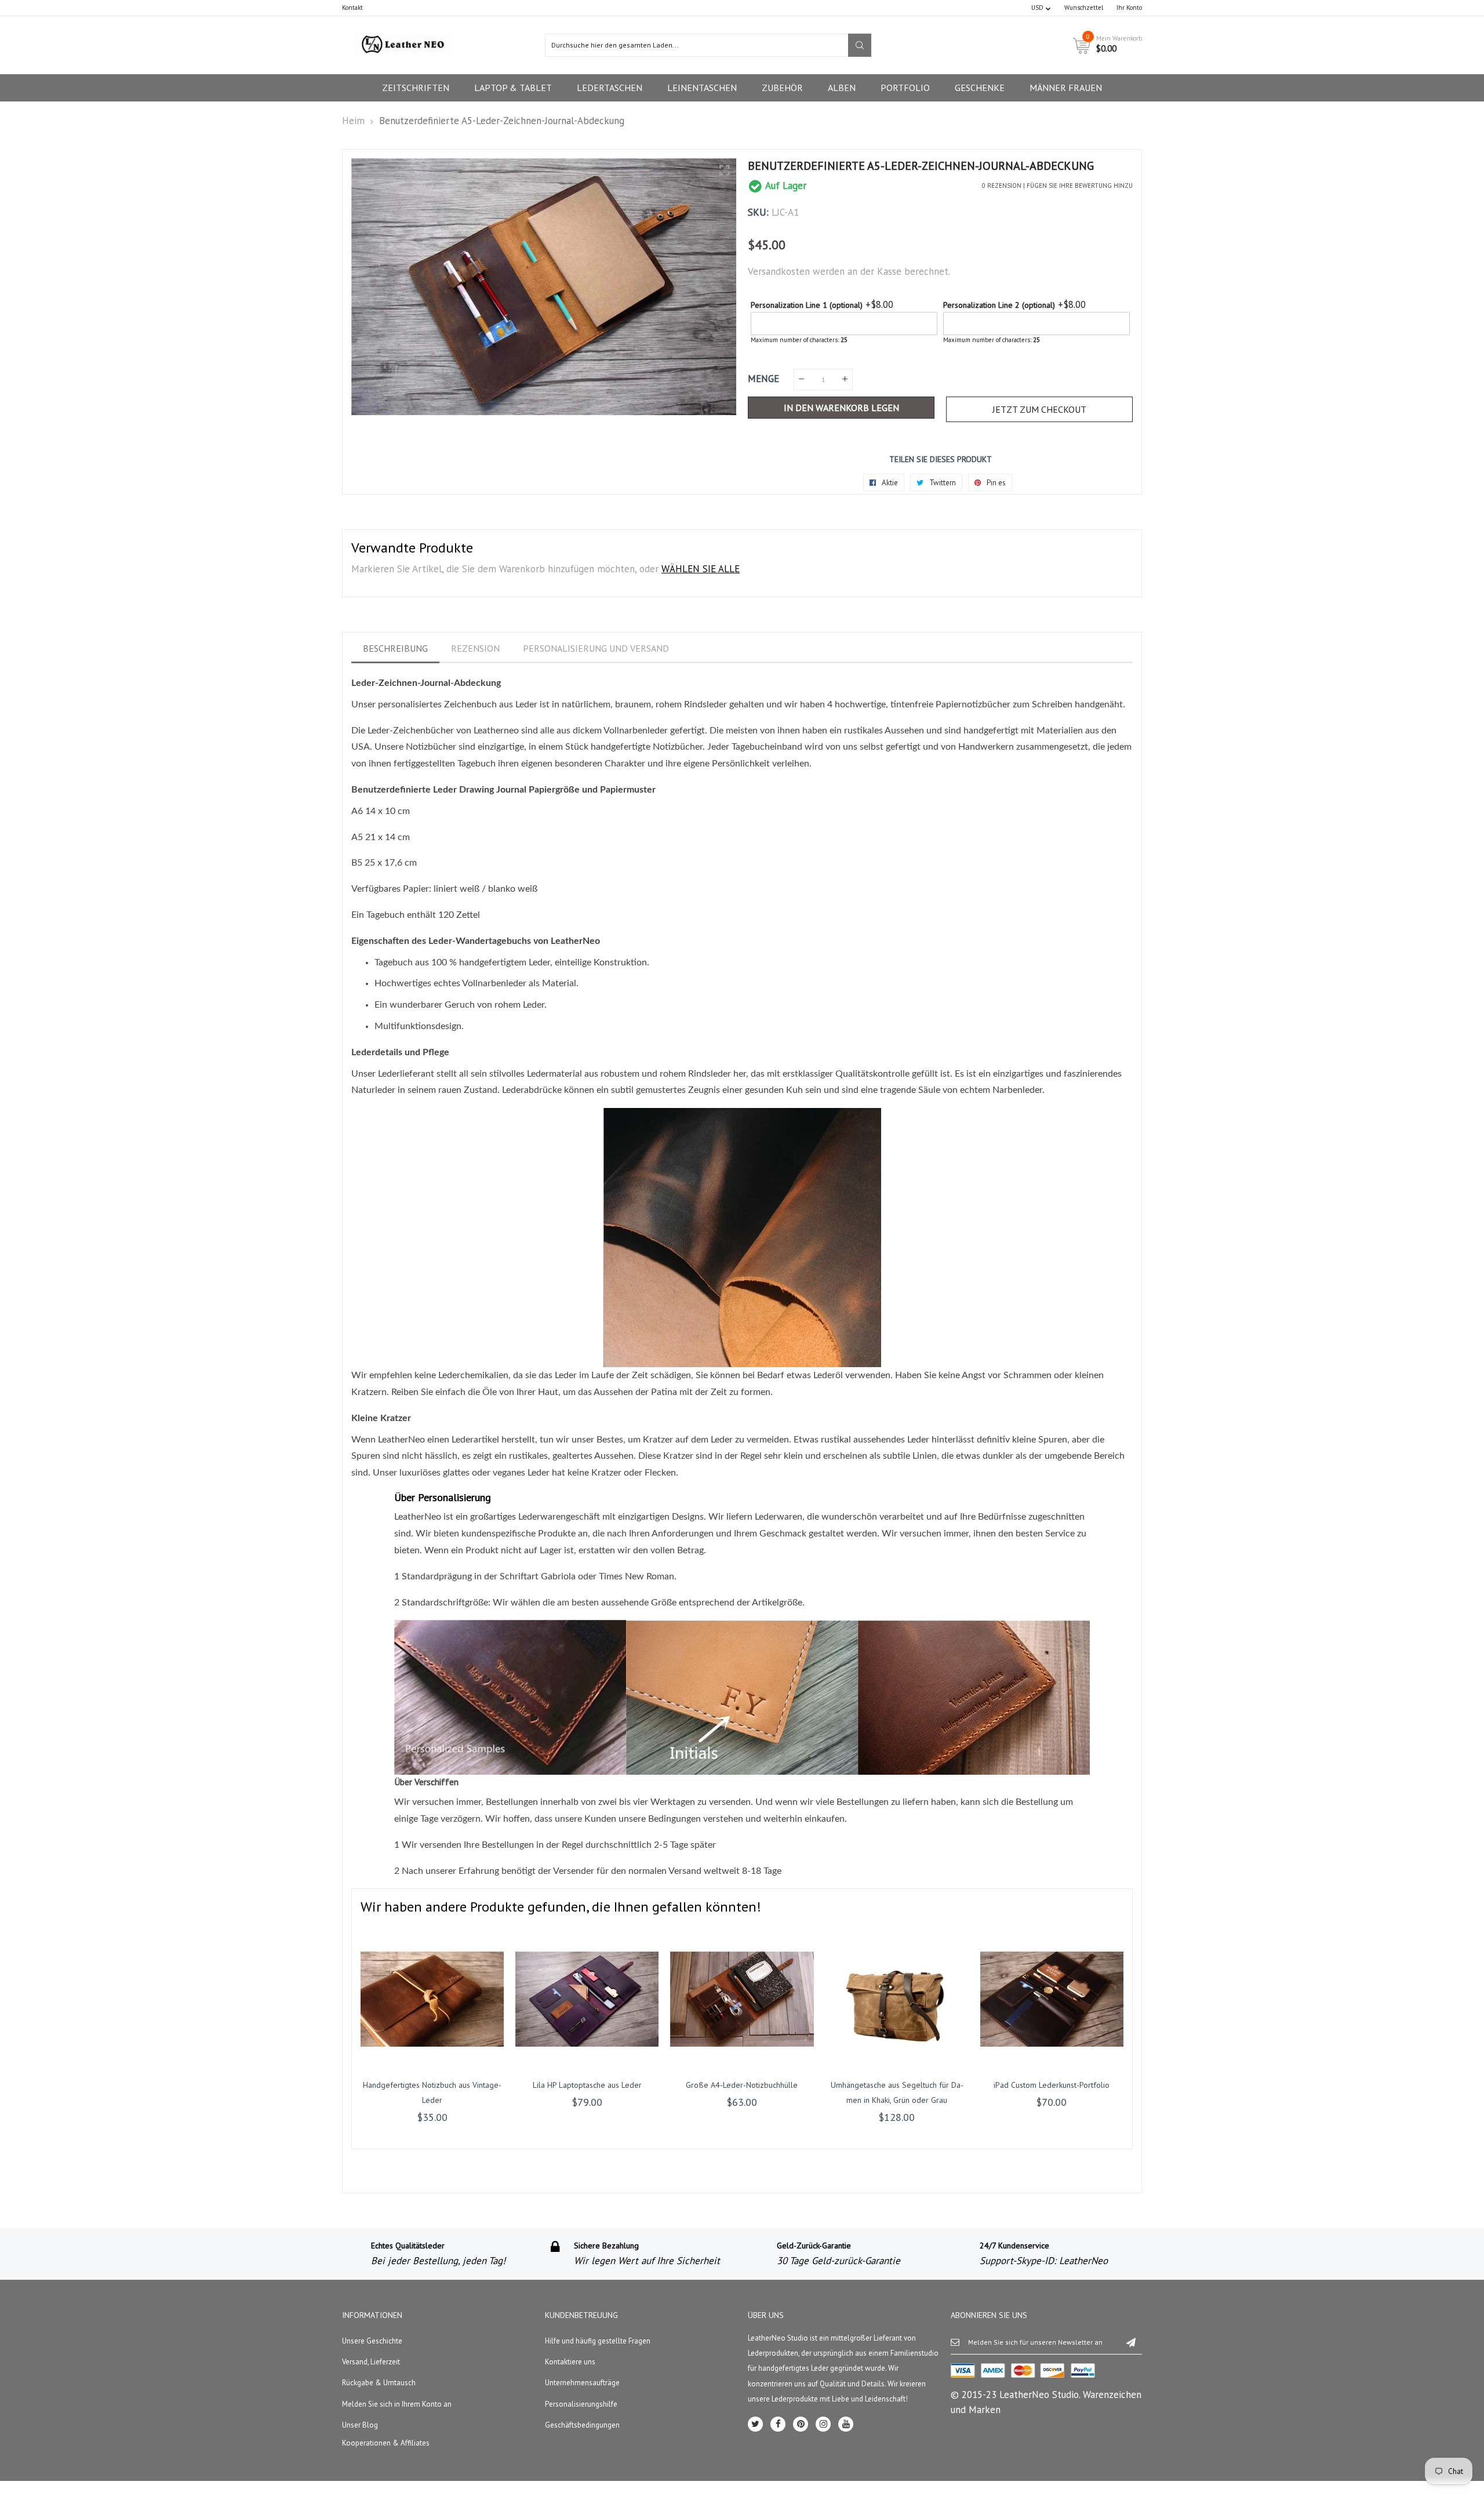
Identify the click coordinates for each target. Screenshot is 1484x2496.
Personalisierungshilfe (581, 2404)
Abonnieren (1131, 2342)
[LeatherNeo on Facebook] (778, 2424)
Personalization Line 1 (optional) (807, 305)
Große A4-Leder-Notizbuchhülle (742, 2085)
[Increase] (845, 379)
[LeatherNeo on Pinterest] (801, 2424)
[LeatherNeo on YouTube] (846, 2424)
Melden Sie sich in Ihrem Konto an (397, 2404)
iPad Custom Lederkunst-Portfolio (1052, 2085)
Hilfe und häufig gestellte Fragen (598, 2341)
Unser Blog (360, 2425)
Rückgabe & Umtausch (379, 2383)
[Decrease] (801, 379)
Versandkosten (779, 271)
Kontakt (352, 8)
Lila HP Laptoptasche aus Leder (587, 2085)
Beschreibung (395, 648)
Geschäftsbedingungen (582, 2425)
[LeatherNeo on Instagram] (823, 2424)
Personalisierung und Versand (596, 648)
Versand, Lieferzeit (371, 2362)
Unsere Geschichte (372, 2341)
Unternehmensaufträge (582, 2383)
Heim (353, 121)
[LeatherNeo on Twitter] (755, 2424)
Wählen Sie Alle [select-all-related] (701, 569)
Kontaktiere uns (570, 2362)
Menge (763, 379)
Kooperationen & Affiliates (386, 2443)
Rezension (475, 648)
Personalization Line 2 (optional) (999, 305)
